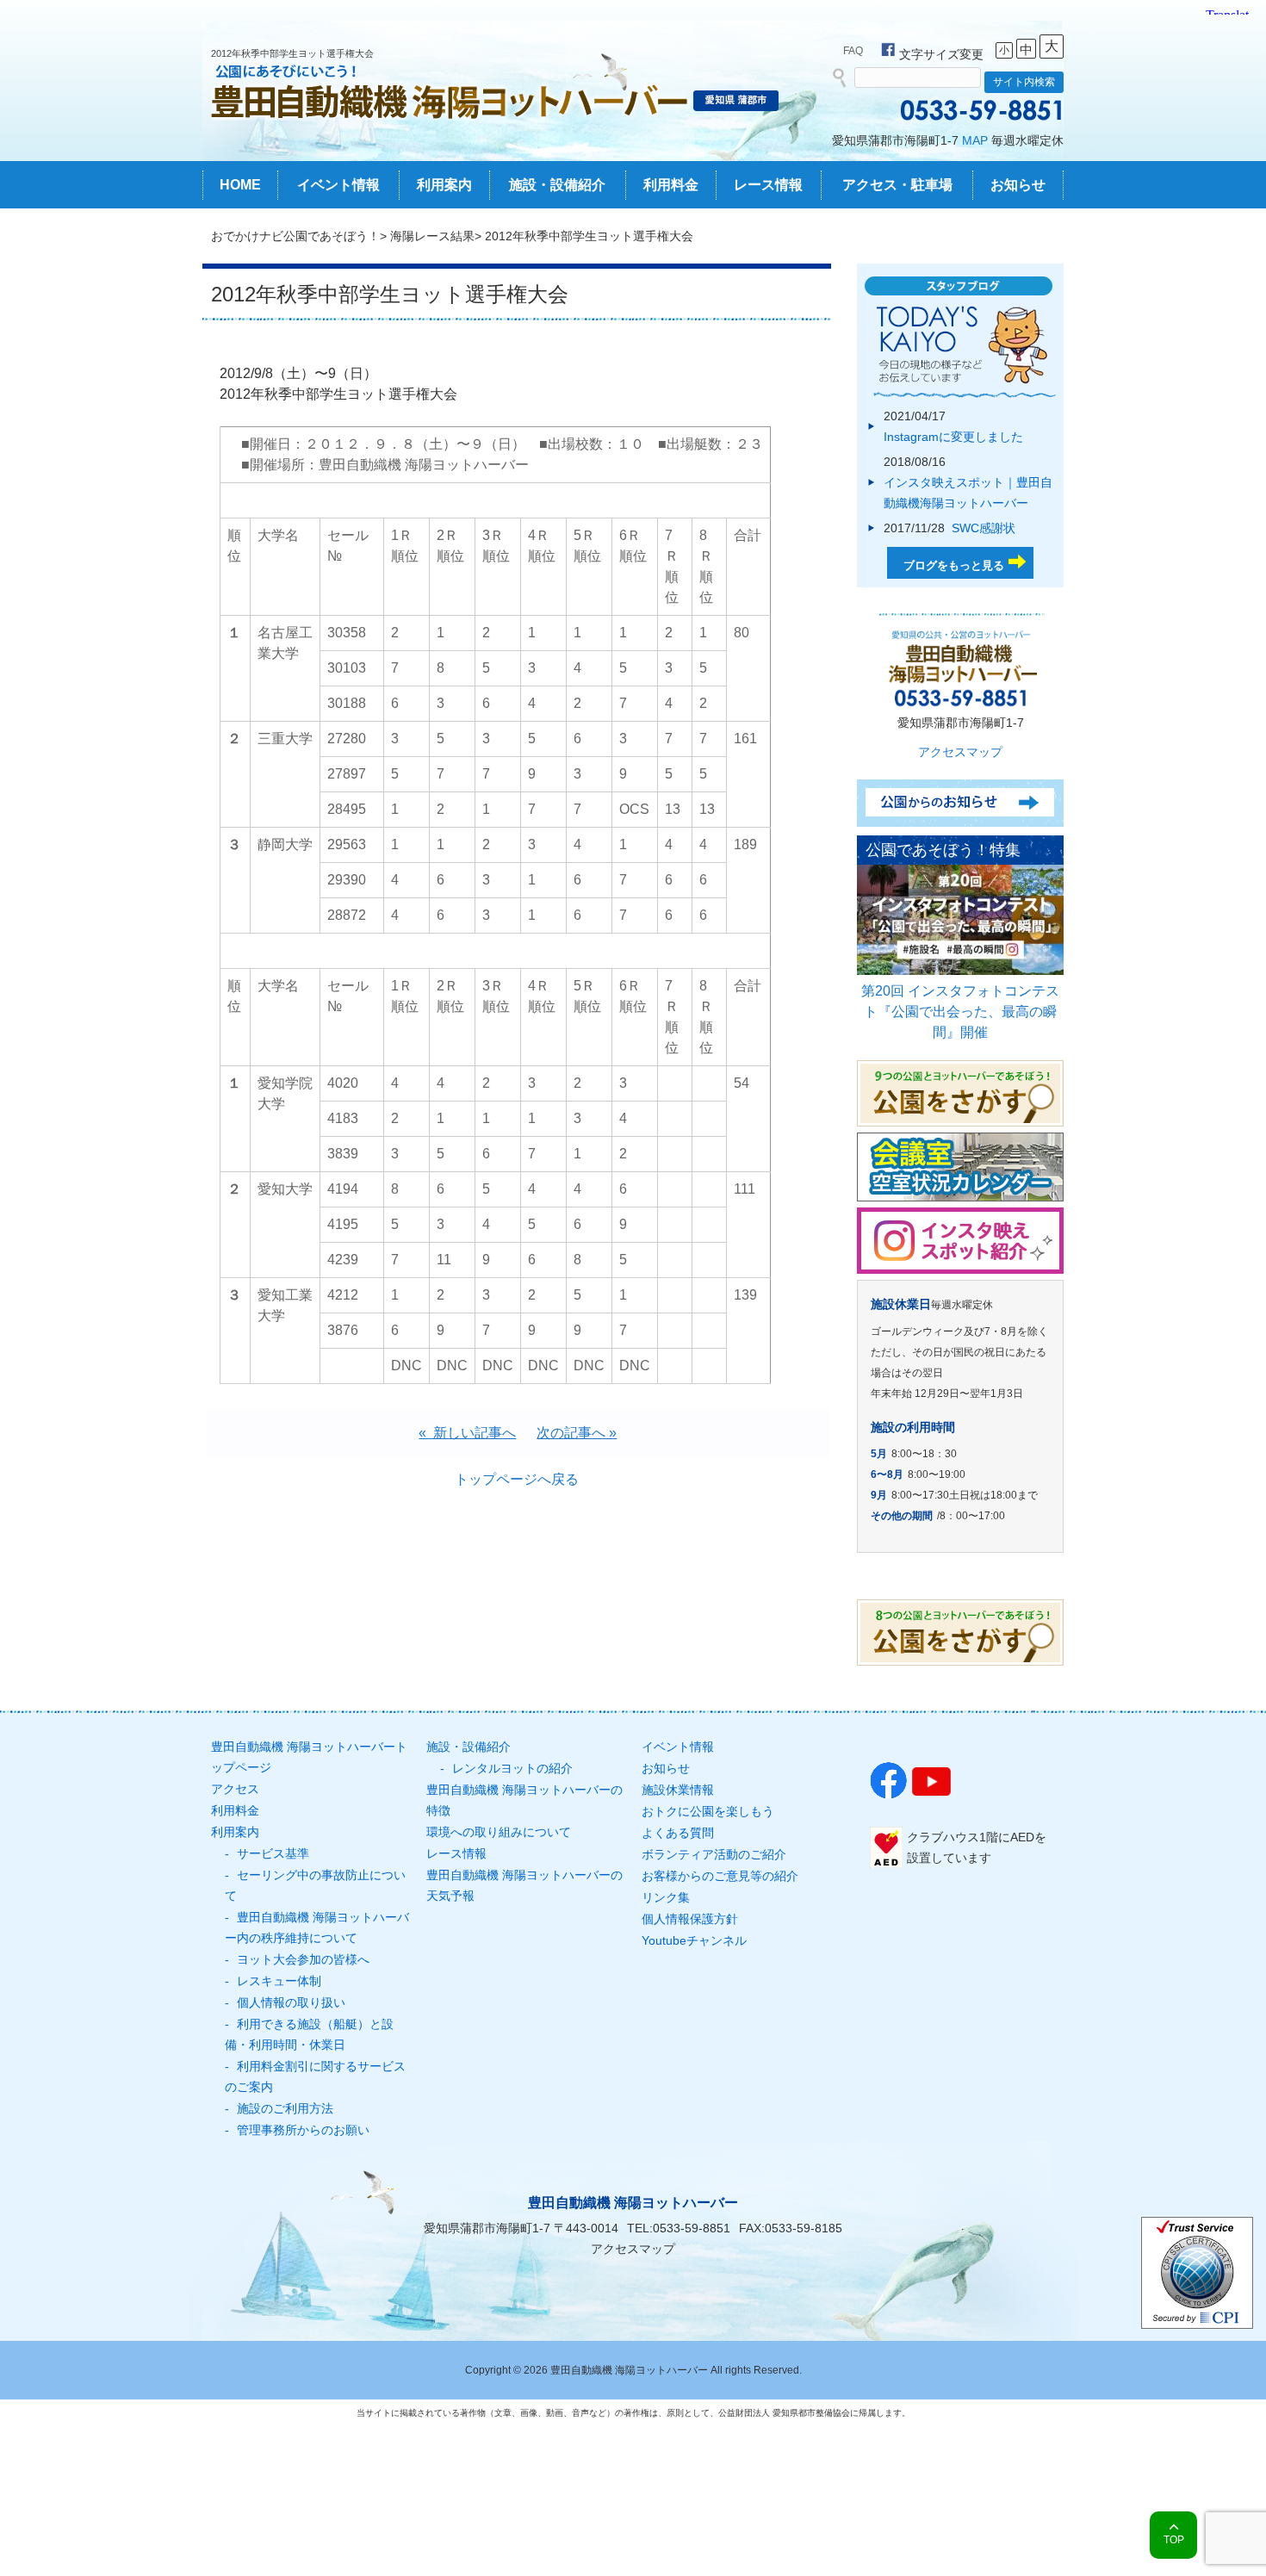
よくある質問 (678, 1833)
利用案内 (444, 185)
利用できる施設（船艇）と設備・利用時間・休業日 (309, 2034)
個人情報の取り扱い (291, 2002)
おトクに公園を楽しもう (708, 1811)
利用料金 (671, 185)
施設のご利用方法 (285, 2108)
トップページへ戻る (517, 1479)
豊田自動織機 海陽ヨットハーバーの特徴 (524, 1800)
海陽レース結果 (432, 236)
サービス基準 (273, 1853)
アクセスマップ (960, 752)
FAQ (853, 51)
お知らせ (1018, 185)
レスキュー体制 (279, 1981)
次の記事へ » (577, 1433)
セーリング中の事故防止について (315, 1885)
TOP (1174, 2540)
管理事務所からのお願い (303, 2130)
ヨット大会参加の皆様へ (303, 1959)
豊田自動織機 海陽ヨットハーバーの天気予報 (524, 1885)
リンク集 (666, 1897)
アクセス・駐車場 (897, 185)
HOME (240, 185)
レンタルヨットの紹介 (512, 1768)
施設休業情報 (678, 1790)
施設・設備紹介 (557, 185)
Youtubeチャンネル (694, 1940)
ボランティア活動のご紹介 (714, 1854)
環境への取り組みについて (499, 1832)
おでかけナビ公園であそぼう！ (295, 236)
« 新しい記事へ (467, 1433)
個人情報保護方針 (690, 1919)
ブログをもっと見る (954, 565)
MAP (975, 140)
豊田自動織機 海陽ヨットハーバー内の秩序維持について (317, 1927)
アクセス (235, 1789)
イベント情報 (338, 185)
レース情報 (768, 185)
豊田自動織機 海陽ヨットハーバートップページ (309, 1757)
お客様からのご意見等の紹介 (720, 1876)
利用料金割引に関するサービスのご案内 (315, 2076)
